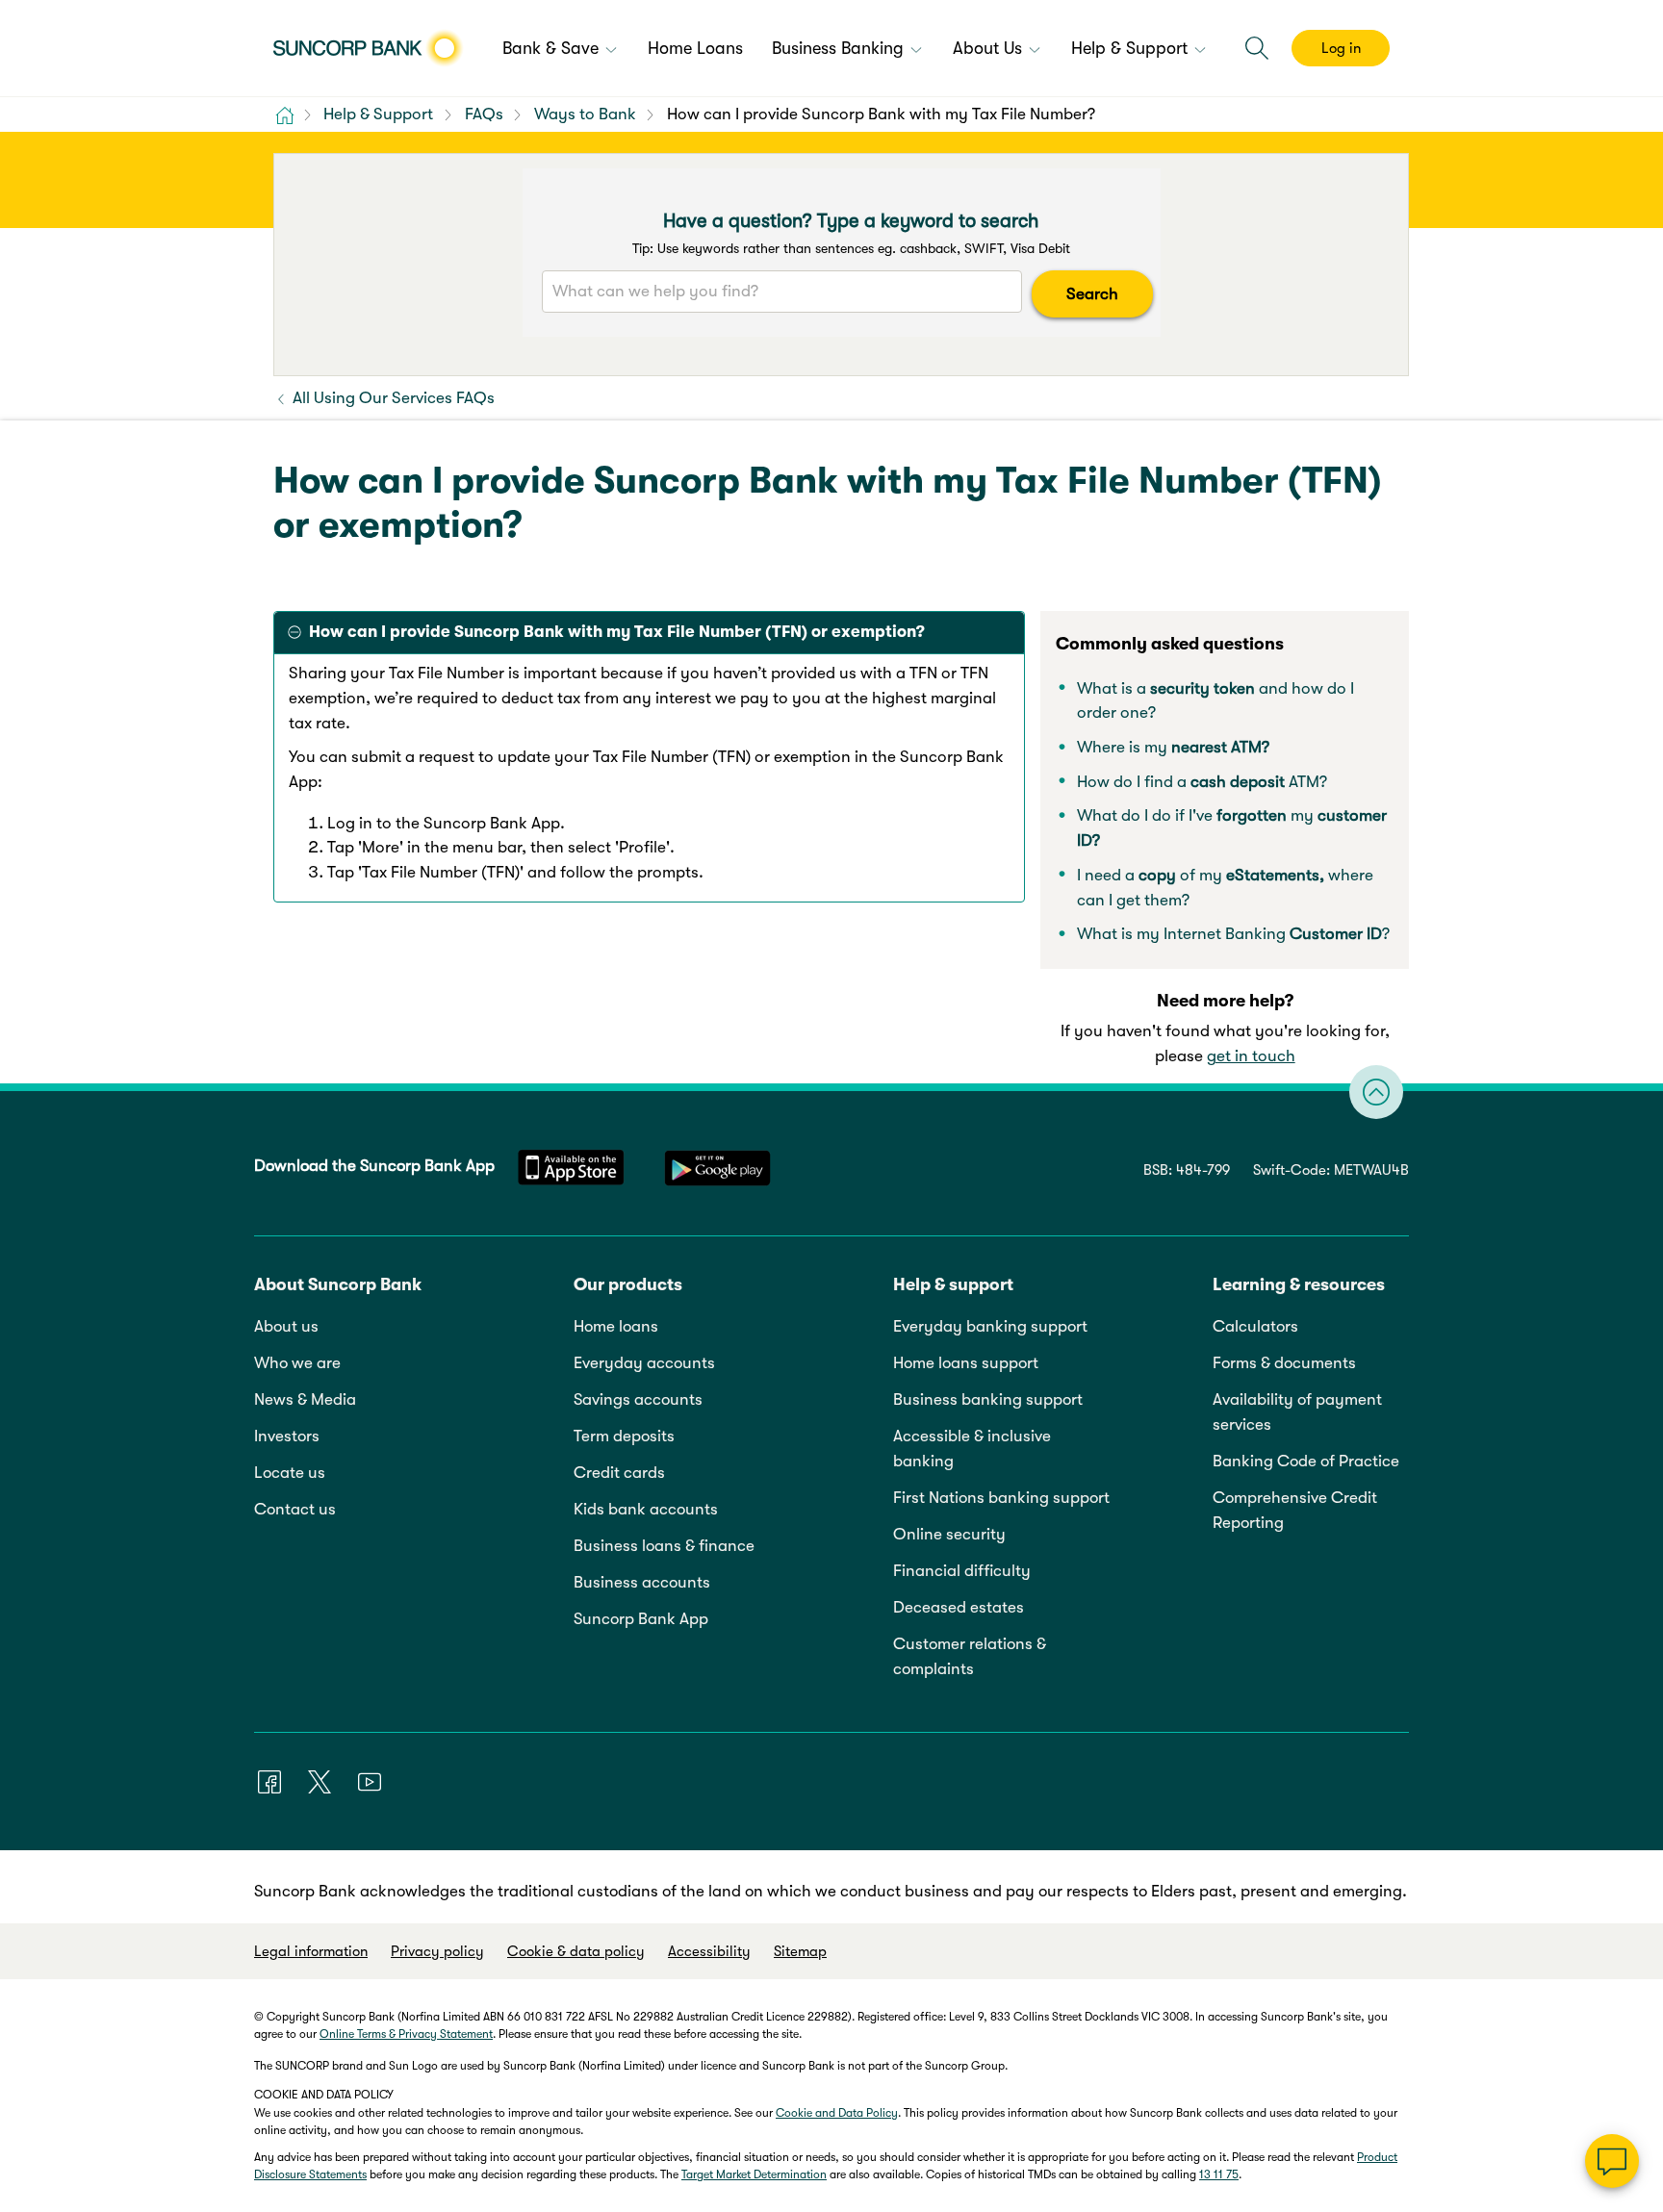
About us (286, 1326)
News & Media (305, 1399)
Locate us (290, 1473)
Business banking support (988, 1399)
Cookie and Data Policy (837, 2113)
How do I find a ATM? (1202, 782)
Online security (949, 1534)
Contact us (295, 1509)
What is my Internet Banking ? (1233, 934)
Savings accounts (638, 1399)
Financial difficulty (962, 1571)
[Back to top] (1376, 1092)
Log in (1341, 48)
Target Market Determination (754, 2174)
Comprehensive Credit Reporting (1295, 1510)
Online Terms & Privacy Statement (406, 2034)
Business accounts (642, 1582)
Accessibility (709, 1951)
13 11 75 (1219, 2174)
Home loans (616, 1326)
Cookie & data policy (576, 1951)
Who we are (297, 1363)
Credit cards (619, 1473)
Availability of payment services (1297, 1412)
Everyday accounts (644, 1363)
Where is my (1173, 747)
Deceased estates (959, 1607)
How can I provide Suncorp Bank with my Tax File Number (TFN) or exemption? (617, 632)
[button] (1257, 48)
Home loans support (966, 1363)
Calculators (1255, 1326)
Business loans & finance (664, 1546)
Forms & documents (1284, 1363)
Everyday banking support (990, 1326)
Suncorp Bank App (641, 1619)
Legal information (311, 1951)
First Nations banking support (1001, 1498)
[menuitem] (561, 50)
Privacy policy (437, 1951)
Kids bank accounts (646, 1509)
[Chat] (1612, 2161)
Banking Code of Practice (1306, 1461)
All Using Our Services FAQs (392, 398)
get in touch (1251, 1056)
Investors (287, 1436)
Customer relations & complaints (970, 1656)
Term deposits (624, 1436)
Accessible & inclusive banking (972, 1449)
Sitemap (800, 1951)
